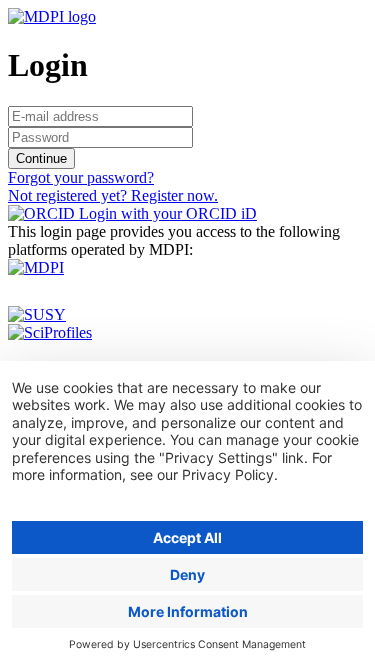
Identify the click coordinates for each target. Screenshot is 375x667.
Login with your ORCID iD (166, 213)
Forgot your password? (81, 177)
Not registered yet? (113, 195)
